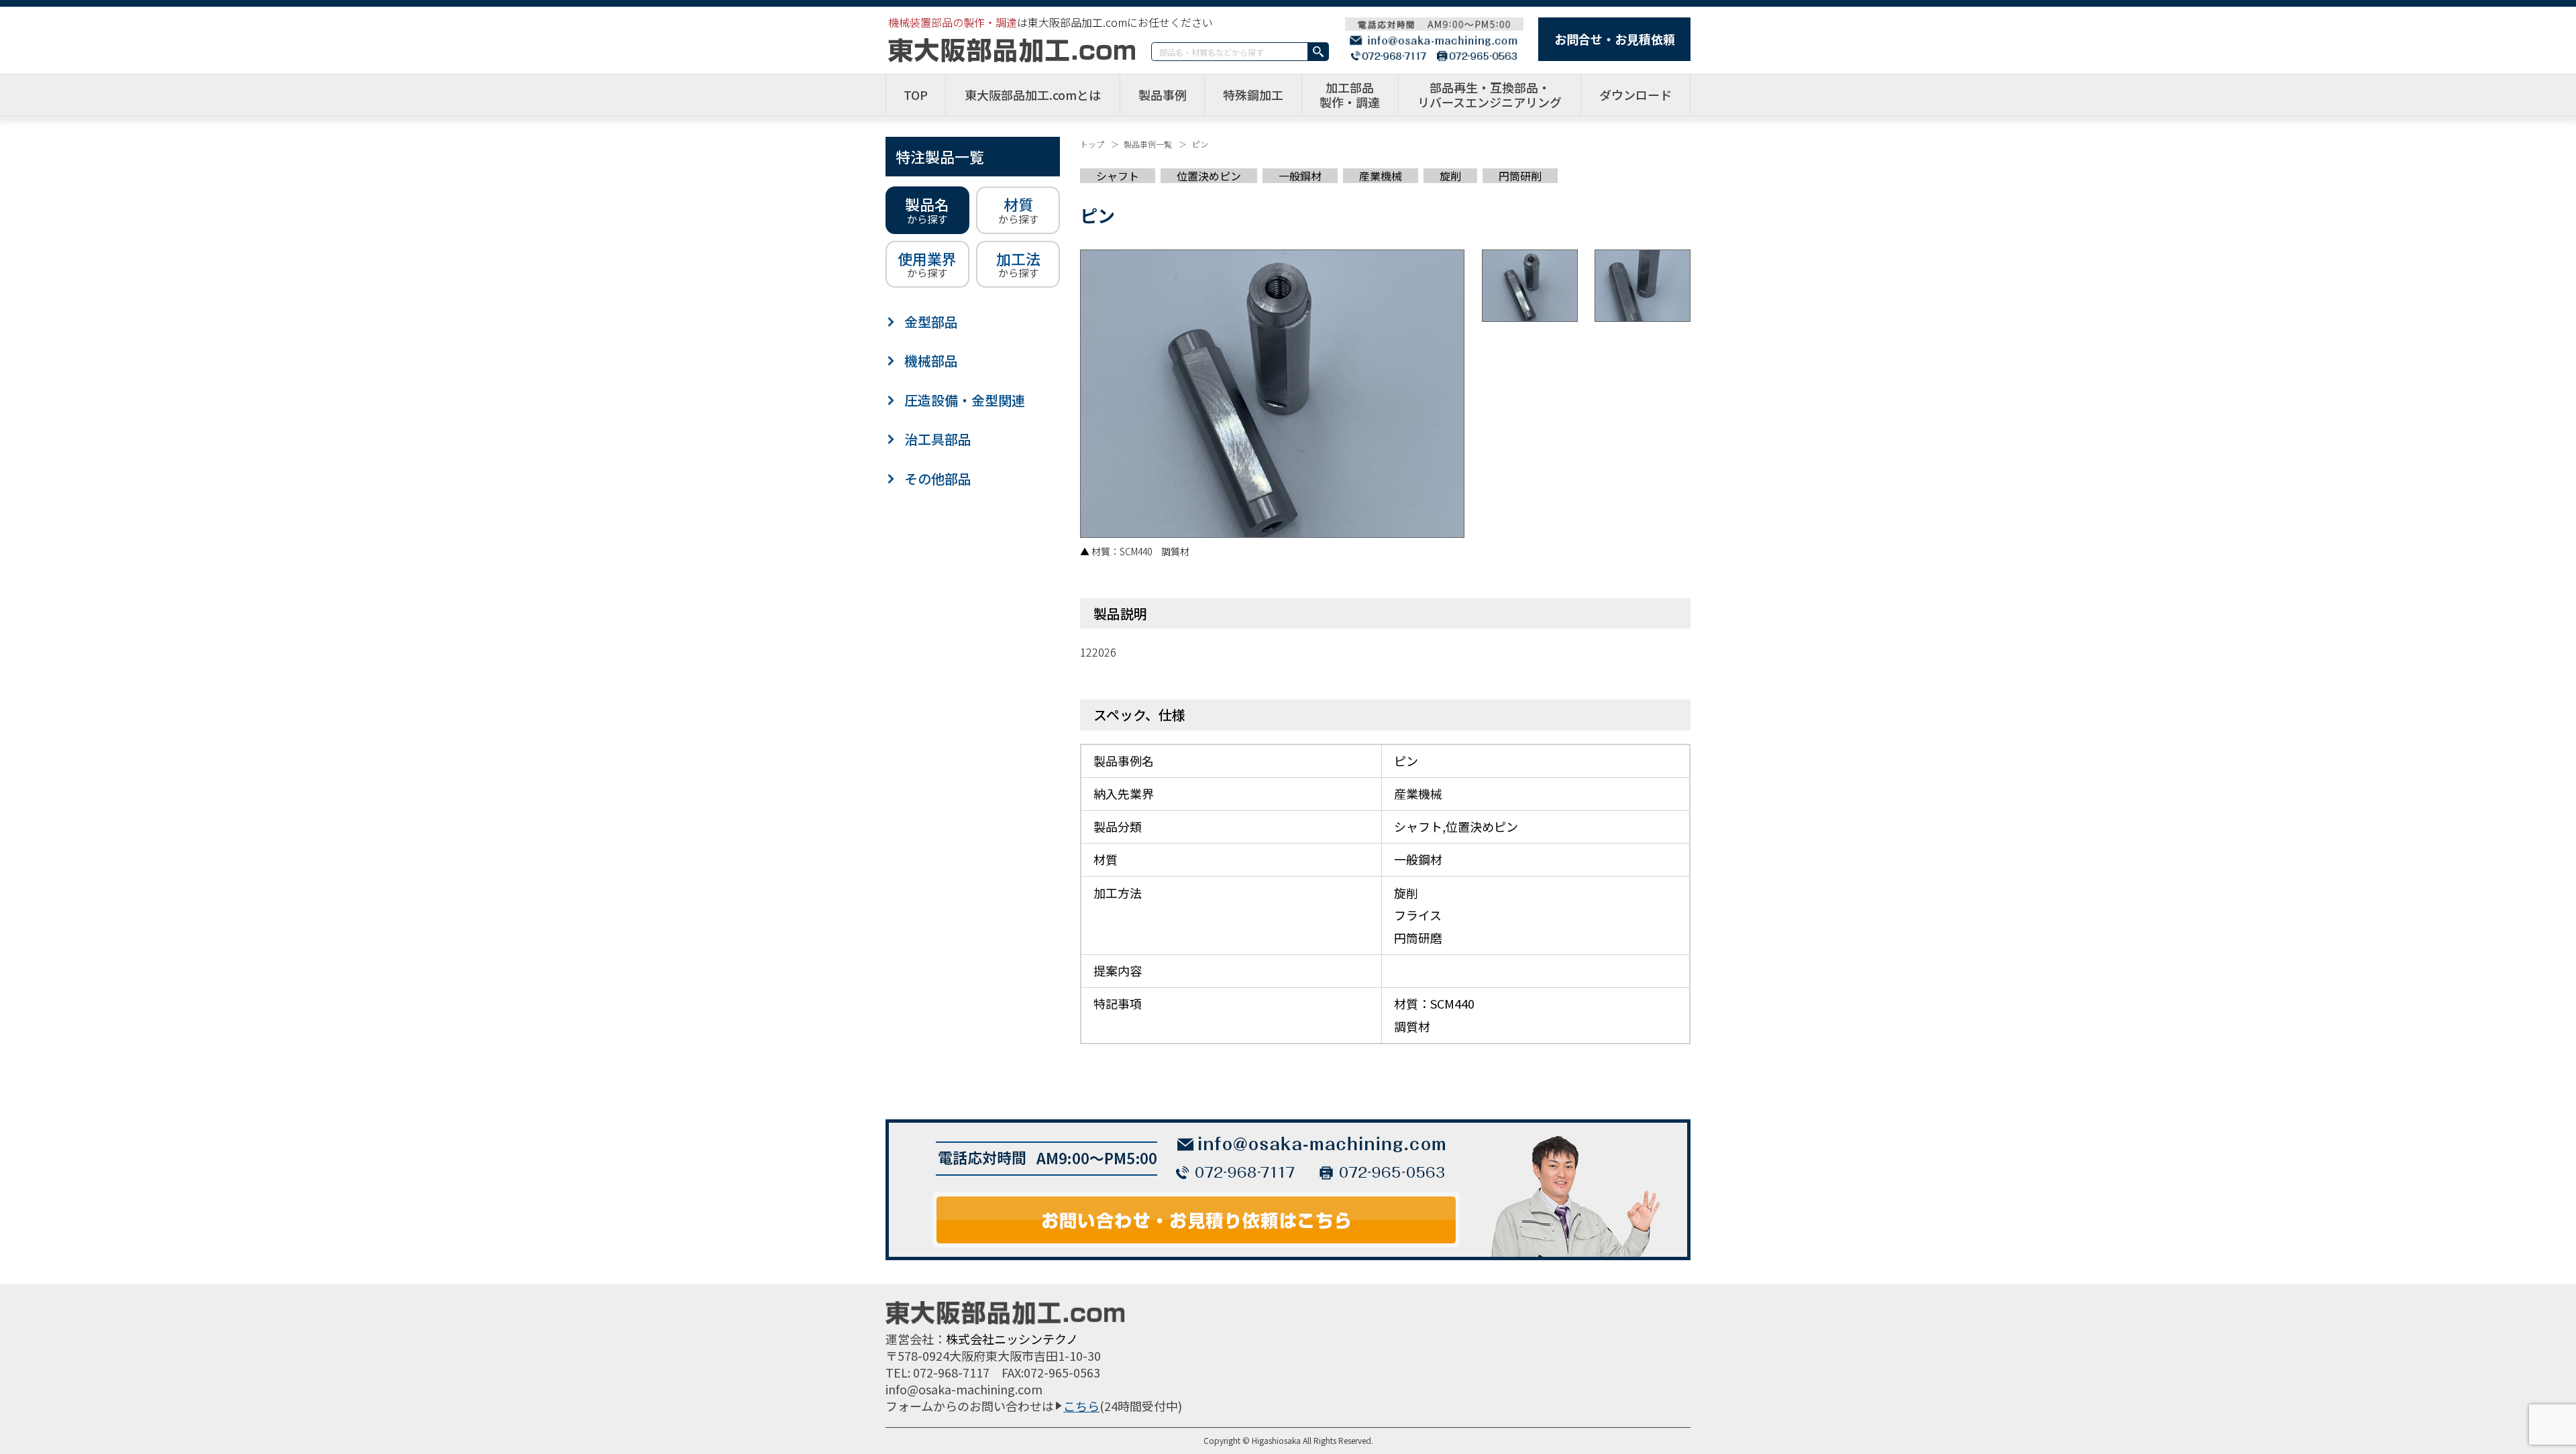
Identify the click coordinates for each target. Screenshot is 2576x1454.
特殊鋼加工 (1253, 95)
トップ (1092, 144)
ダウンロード (1635, 95)
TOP (916, 95)
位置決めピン (1209, 176)
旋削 (1450, 176)
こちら (1081, 1406)
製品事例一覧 (1148, 144)
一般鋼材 (1300, 176)
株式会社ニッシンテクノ (1012, 1339)
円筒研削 (1520, 176)
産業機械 (1381, 176)
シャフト (1118, 176)
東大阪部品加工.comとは (1033, 95)
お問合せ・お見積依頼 (1615, 39)
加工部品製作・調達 (1350, 95)
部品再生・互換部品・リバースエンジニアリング (1490, 95)
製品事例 (1163, 95)
